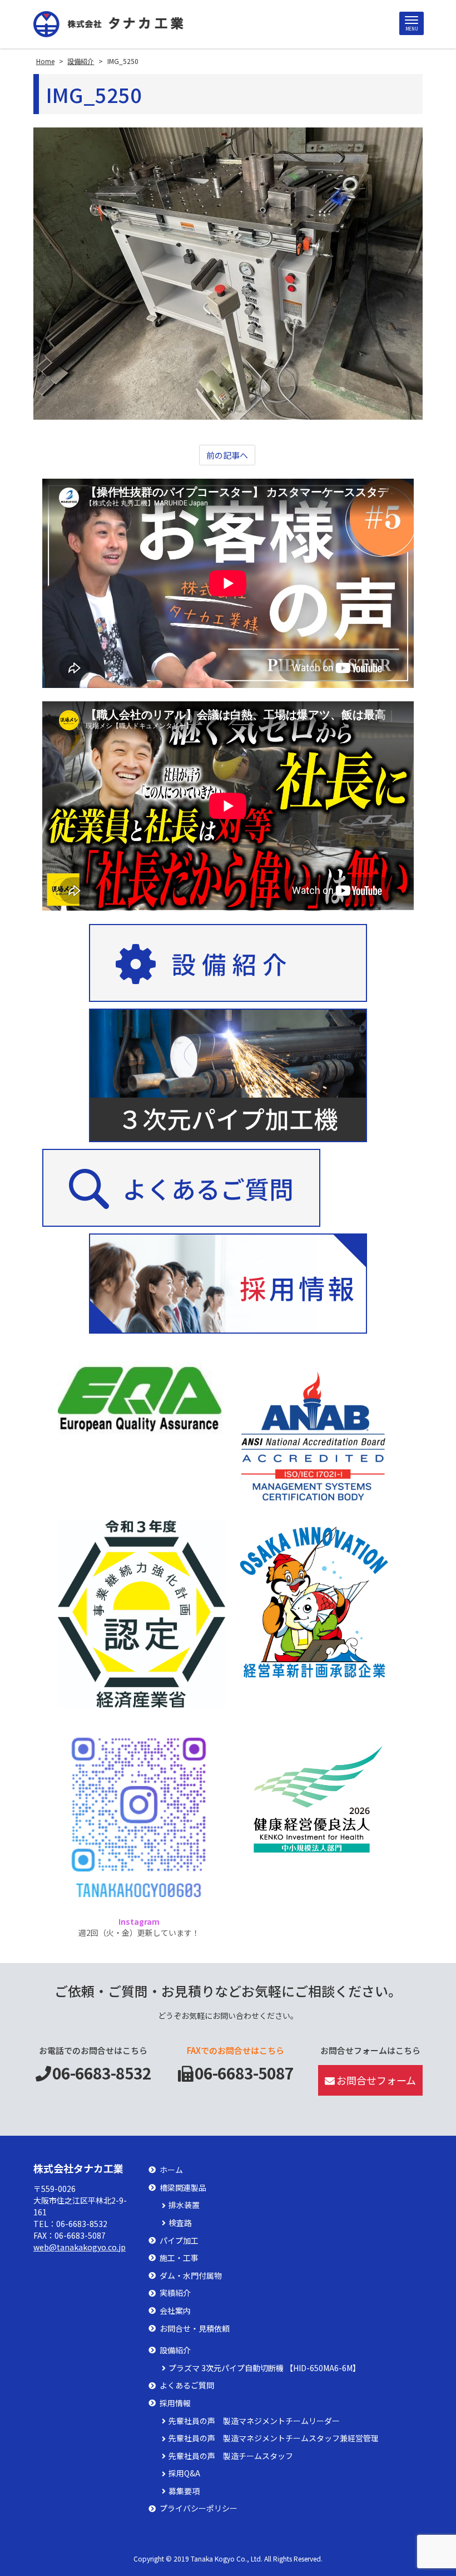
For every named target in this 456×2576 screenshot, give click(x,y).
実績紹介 (175, 2293)
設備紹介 (175, 2350)
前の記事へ (227, 455)
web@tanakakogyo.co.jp (80, 2247)
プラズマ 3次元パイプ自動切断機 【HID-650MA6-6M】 (264, 2368)
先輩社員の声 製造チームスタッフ (231, 2456)
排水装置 (184, 2205)
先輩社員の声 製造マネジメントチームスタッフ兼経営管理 (274, 2438)
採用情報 (175, 2403)
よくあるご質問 (187, 2385)
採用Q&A (184, 2473)
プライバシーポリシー (199, 2508)
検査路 (180, 2223)
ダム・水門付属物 (191, 2276)
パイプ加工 (179, 2241)
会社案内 (175, 2311)
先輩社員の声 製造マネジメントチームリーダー (254, 2421)
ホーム (171, 2170)
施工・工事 (179, 2258)
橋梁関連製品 (183, 2188)
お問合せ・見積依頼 (195, 2329)
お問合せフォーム (376, 2080)
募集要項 (184, 2491)
